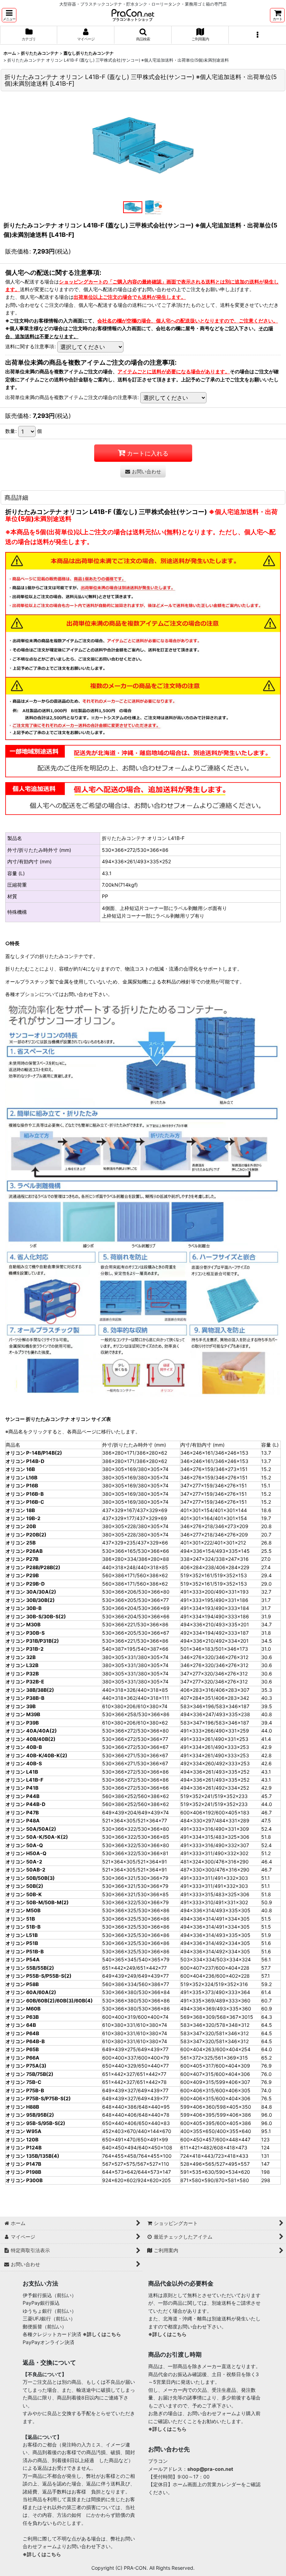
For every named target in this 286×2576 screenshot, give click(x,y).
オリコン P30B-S (25, 1633)
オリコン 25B (21, 1543)
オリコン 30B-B (24, 1608)
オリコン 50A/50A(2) (31, 1829)
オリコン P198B (23, 2172)
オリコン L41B (22, 1772)
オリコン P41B (22, 1788)
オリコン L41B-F (24, 1780)
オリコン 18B (20, 1510)
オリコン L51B (22, 1935)
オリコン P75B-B (25, 2090)
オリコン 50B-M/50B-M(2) (37, 1902)
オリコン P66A (22, 2058)
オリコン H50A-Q (26, 1853)
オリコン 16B (20, 1469)
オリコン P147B (23, 2164)
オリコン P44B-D (25, 1804)
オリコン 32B (21, 1657)
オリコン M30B (23, 1624)
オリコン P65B (22, 2049)
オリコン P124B (24, 2147)
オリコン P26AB (24, 1551)
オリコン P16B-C (25, 1502)
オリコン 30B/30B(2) (30, 1600)
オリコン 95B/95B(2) (30, 2115)
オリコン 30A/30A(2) (31, 1592)
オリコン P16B (22, 1485)
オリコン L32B (22, 1665)
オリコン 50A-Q (24, 1845)
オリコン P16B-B (25, 1494)
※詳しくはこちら (102, 2334)
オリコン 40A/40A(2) (31, 1731)
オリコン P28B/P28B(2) (33, 1567)
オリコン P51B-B (25, 1951)
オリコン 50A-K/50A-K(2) (37, 1837)
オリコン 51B (20, 1919)
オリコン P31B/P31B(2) (32, 1641)
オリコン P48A (23, 1820)
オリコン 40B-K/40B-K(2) (36, 1755)
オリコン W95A (24, 2131)
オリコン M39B (23, 1714)
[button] (9, 15)
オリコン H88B (22, 2107)
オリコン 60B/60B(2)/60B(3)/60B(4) (49, 2001)
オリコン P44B (22, 1796)
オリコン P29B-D (25, 1584)
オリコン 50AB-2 (25, 1870)
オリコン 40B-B (24, 1747)
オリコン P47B (22, 1812)
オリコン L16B (21, 1477)
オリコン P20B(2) (26, 1535)
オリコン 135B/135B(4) (32, 2156)
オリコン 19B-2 (23, 1518)
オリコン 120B (22, 2139)
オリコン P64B (22, 2033)
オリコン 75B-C (24, 2082)
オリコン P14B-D (25, 1461)
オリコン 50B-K (24, 1894)
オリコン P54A (23, 1959)
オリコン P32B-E (25, 1682)
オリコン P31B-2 (25, 1649)
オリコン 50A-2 (24, 1862)
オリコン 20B (21, 1526)
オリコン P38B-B (25, 1698)
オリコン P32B (22, 1674)
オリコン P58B (22, 1984)
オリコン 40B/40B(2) (31, 1739)
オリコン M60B (23, 2009)
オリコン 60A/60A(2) (31, 1992)
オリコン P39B (22, 1723)
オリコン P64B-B (25, 2041)
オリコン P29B (22, 1575)
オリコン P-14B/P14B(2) (34, 1453)
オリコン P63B (22, 2017)
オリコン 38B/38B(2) (30, 1690)
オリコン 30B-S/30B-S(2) (36, 1616)
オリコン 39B (21, 1706)
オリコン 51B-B (23, 1927)
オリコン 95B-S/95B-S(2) (35, 2123)
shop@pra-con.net (210, 2469)
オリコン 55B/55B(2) (30, 1968)
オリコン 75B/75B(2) (29, 2074)
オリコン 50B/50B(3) (30, 1878)
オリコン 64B (21, 2025)
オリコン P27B (22, 1559)
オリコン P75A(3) (26, 2066)
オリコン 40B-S (24, 1763)
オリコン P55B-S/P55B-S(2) (39, 1976)
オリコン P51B (22, 1943)
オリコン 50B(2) (24, 1886)
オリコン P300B (24, 2180)
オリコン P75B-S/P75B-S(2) (38, 2098)
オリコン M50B (23, 1910)
